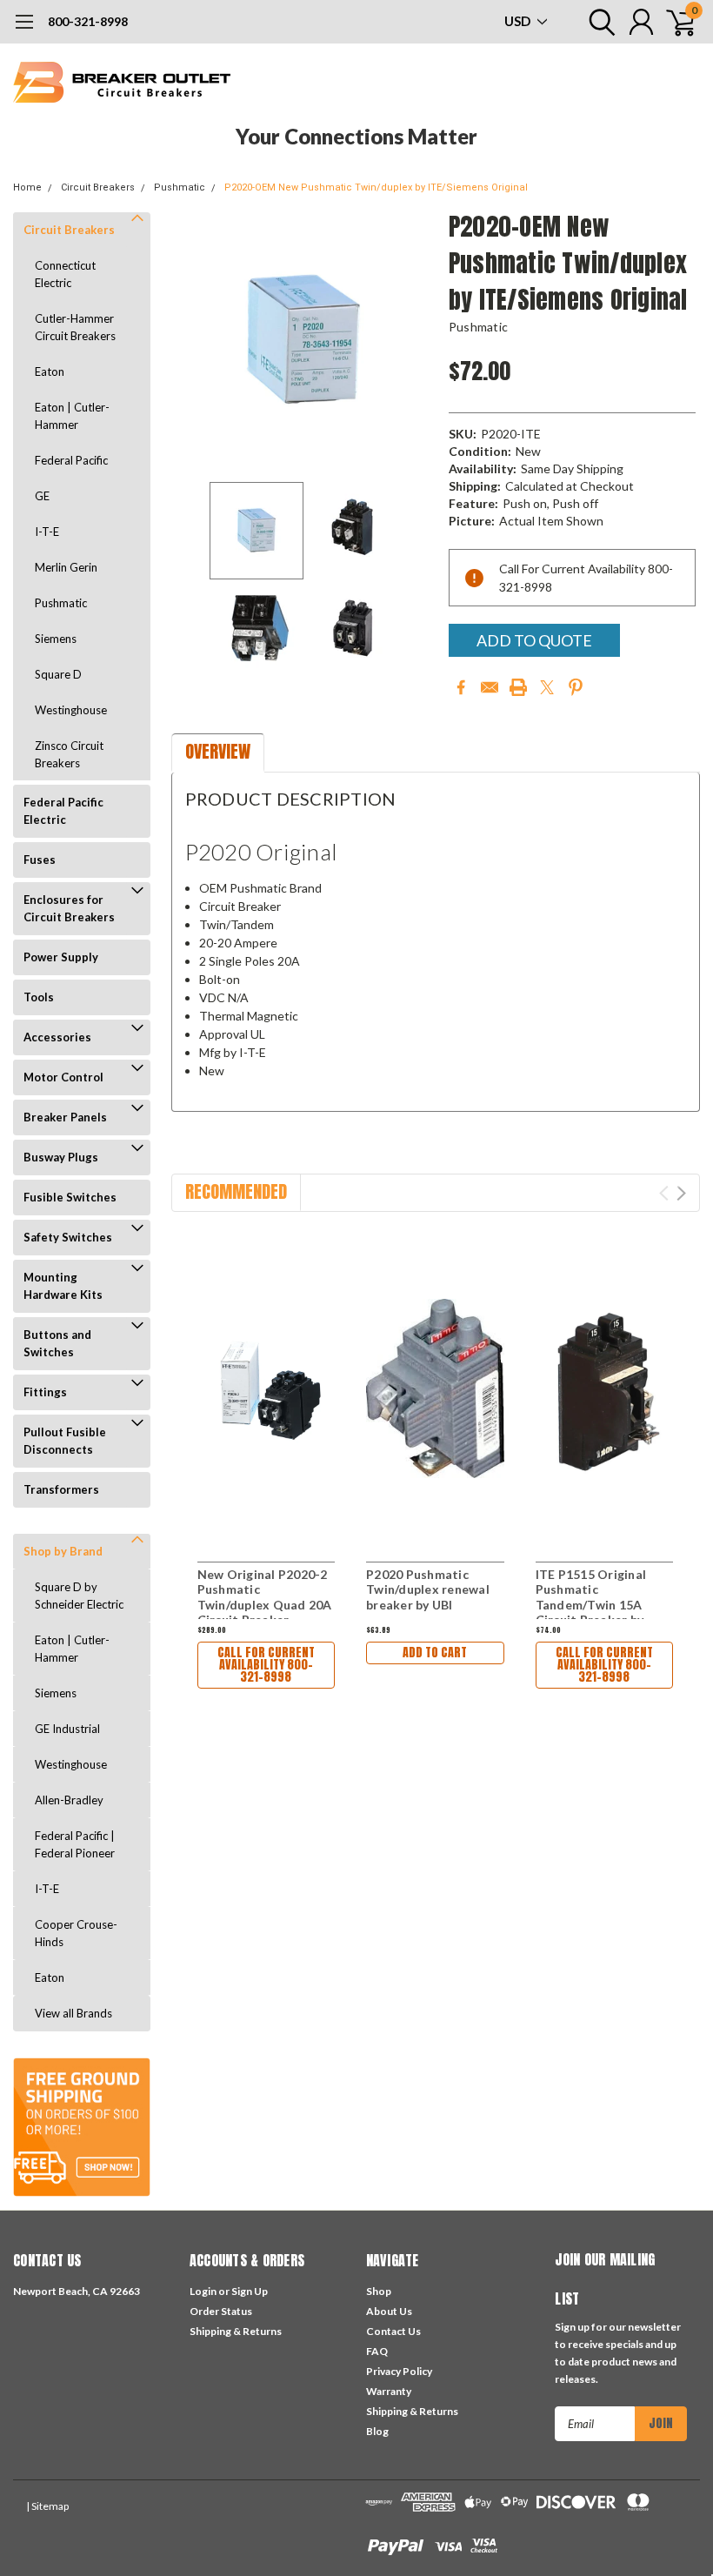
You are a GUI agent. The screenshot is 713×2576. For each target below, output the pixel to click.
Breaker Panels (65, 1117)
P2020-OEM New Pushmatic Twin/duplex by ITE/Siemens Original (376, 187)
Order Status (221, 2311)
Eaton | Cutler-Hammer (72, 416)
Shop (379, 2291)
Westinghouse (71, 710)
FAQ (377, 2351)
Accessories (57, 1037)
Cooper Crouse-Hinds (76, 1933)
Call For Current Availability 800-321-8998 (266, 1665)
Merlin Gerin (66, 567)
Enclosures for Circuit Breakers (69, 908)
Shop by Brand (63, 1551)
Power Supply (61, 957)
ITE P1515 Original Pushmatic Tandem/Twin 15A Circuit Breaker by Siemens (591, 1605)
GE (42, 496)
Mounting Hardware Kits (63, 1286)
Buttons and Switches (57, 1343)
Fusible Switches (70, 1197)
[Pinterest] (576, 687)
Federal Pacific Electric (63, 811)
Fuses (40, 860)
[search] (598, 22)
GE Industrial (67, 1729)
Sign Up (250, 2291)
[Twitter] (547, 687)
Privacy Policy (399, 2371)
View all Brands (73, 2013)
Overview (218, 751)
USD (519, 21)
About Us (389, 2311)
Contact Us (393, 2331)
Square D (58, 674)
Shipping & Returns (236, 2331)
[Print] (518, 687)
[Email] (490, 687)
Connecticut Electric (65, 274)
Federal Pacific (71, 460)
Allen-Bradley (69, 1800)
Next (414, 341)
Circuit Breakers (98, 187)
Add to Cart (435, 1653)
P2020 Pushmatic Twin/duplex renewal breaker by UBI (428, 1589)
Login (203, 2291)
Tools (39, 997)
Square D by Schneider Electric (79, 1596)
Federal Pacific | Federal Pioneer (75, 1844)
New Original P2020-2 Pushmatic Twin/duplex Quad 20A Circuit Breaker (265, 1597)
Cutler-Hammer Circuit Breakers (75, 327)
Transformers (61, 1489)
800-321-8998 (88, 21)
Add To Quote (534, 640)
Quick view (266, 1386)
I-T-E (47, 532)
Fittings (45, 1392)
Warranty (389, 2391)
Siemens (56, 639)
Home (27, 187)
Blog (377, 2431)
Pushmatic (180, 187)
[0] (674, 22)
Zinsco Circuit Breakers (69, 754)
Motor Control (63, 1077)
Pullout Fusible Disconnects (65, 1441)
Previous (193, 341)
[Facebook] (461, 687)
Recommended (236, 1191)
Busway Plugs (61, 1157)
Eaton (50, 371)
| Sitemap (47, 2506)
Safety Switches (68, 1237)
